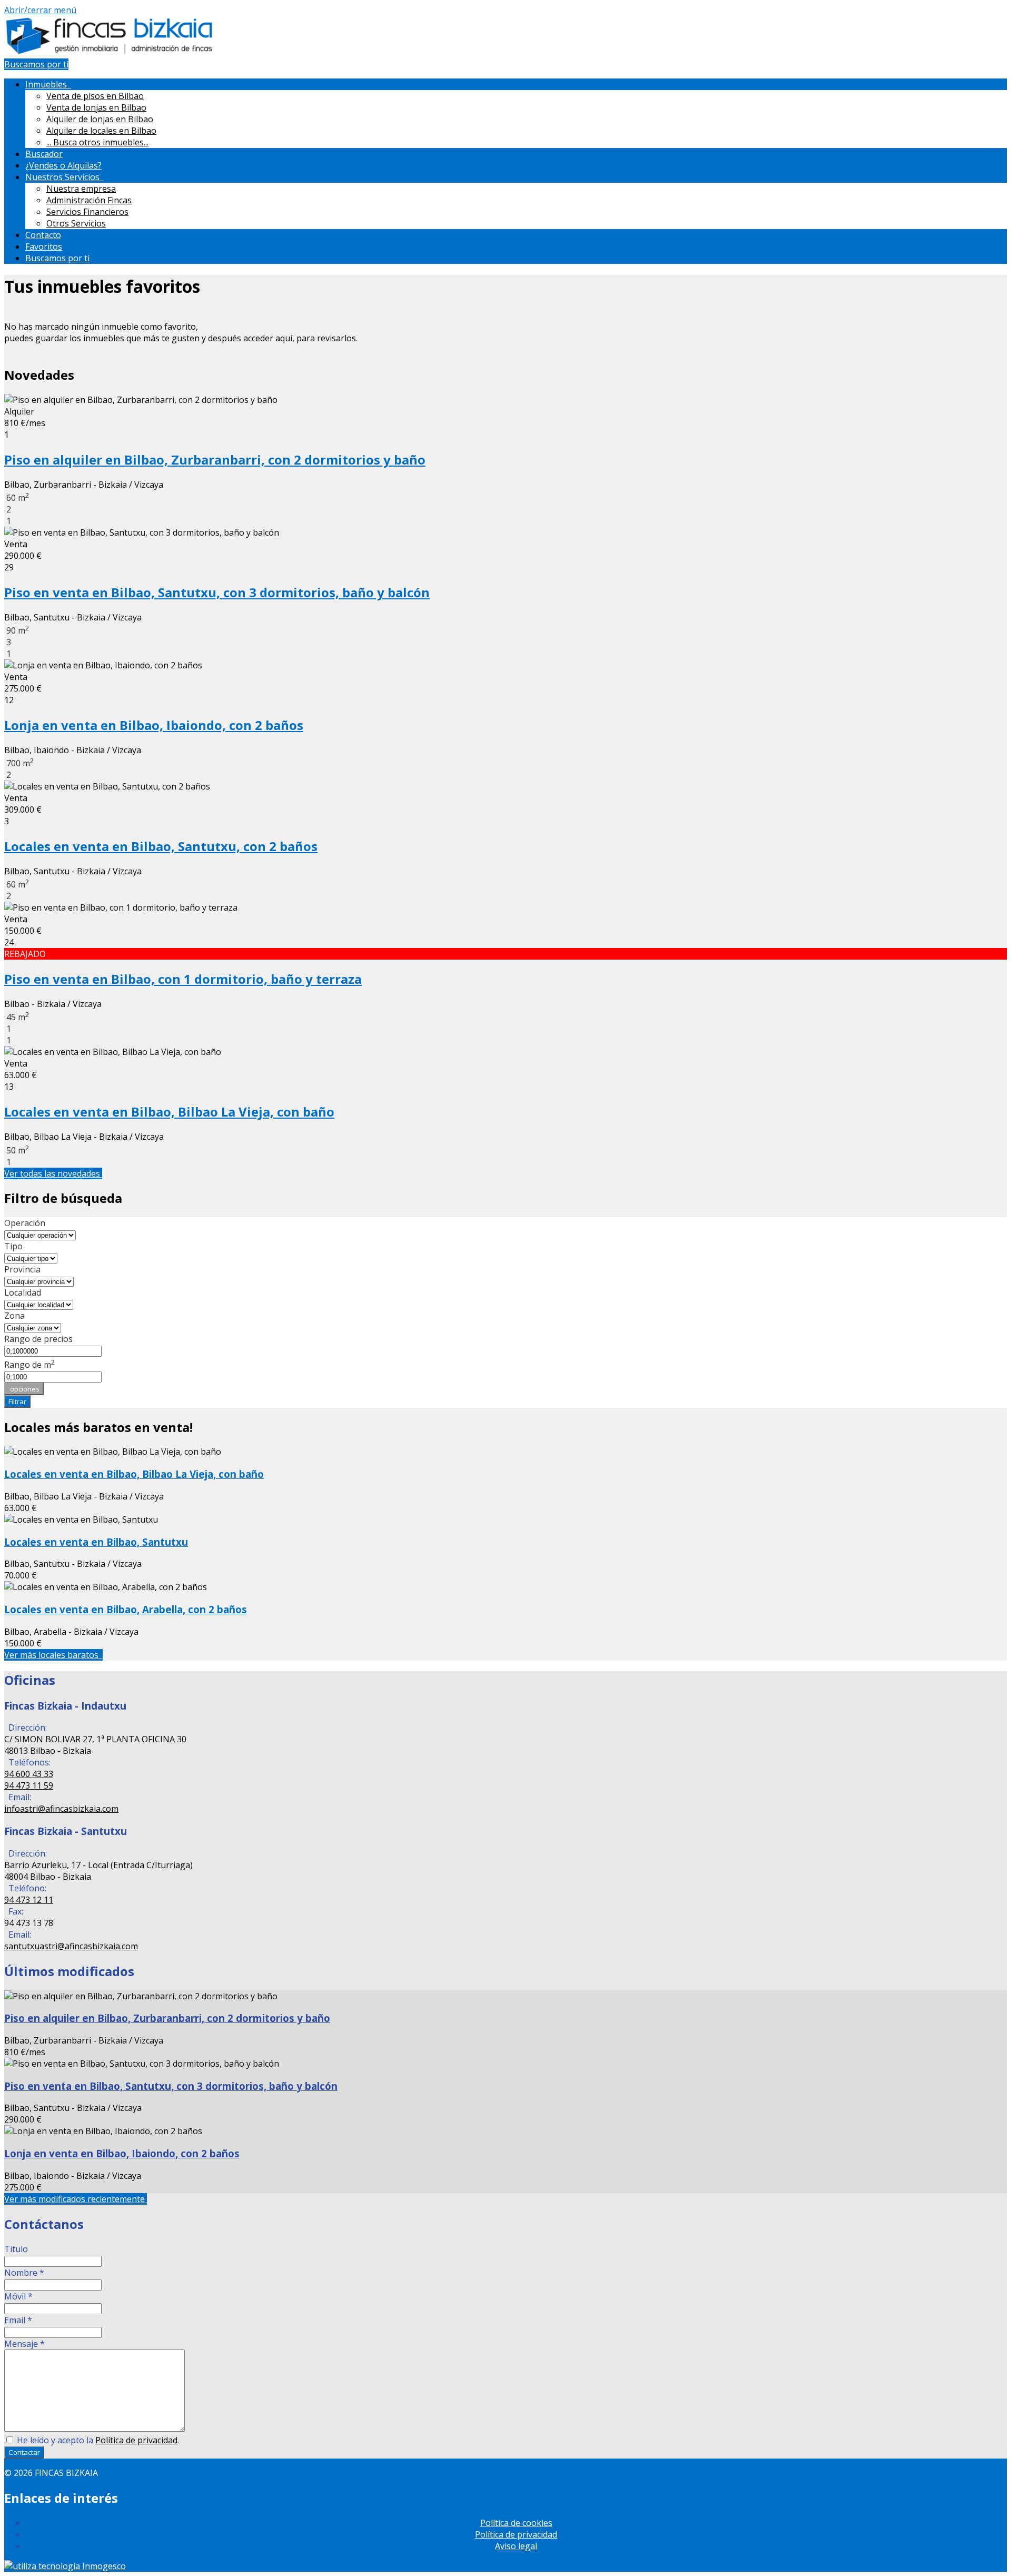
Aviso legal (516, 2546)
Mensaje (24, 2344)
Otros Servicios (76, 223)
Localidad (23, 1292)
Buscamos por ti (36, 64)
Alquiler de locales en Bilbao (101, 131)
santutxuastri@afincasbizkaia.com (71, 1946)
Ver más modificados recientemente (76, 2199)
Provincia (22, 1269)
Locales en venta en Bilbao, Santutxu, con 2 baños (161, 846)
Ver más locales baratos (53, 1655)
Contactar (24, 2452)
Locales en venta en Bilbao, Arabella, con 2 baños (126, 1609)
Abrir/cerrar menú (40, 10)
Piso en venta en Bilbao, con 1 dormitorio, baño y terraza (183, 979)
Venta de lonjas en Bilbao (96, 107)
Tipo (13, 1246)
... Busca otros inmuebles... (97, 142)
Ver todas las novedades (53, 1173)
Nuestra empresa (81, 189)
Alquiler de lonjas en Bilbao (100, 119)
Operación (25, 1223)
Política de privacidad (136, 2440)
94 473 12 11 (29, 1900)
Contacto (43, 235)
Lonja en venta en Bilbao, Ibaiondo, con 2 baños (154, 725)
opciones (24, 1389)
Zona (14, 1316)
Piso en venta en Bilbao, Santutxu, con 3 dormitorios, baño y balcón (217, 592)
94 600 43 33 (29, 1774)
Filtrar (17, 1401)
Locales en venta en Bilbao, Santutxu (96, 1542)
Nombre (24, 2273)
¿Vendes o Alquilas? (63, 165)
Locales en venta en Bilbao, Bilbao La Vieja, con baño (169, 1112)
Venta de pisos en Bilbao (95, 96)
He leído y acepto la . (97, 2440)
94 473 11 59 (29, 1785)
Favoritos (44, 246)
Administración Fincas (89, 200)
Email (18, 2320)
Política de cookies (516, 2523)
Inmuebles (48, 84)
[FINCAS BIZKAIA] (110, 53)
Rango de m (30, 1365)
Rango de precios (38, 1339)
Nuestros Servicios (65, 177)
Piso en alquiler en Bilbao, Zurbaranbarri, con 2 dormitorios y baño (215, 460)
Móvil (18, 2296)
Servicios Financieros (87, 212)
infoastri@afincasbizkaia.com (61, 1809)
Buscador (44, 154)
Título (16, 2249)
